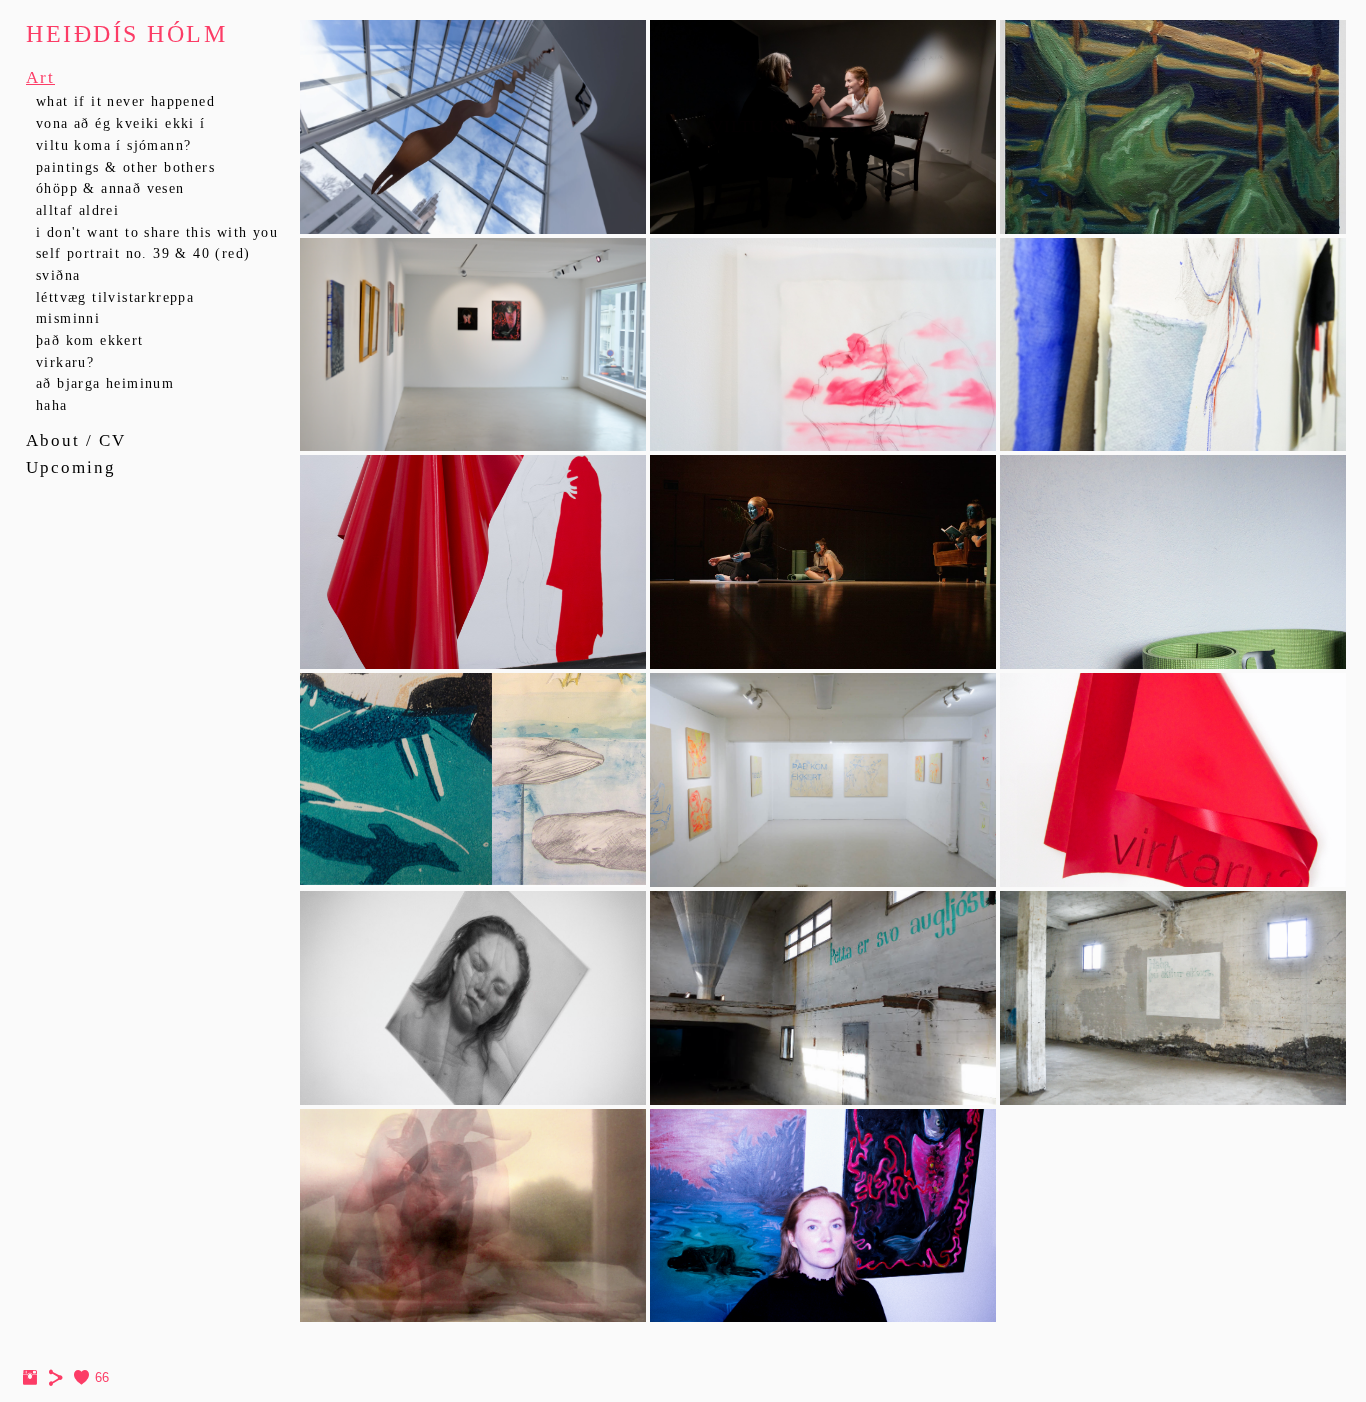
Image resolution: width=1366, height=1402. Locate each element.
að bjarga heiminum (105, 383)
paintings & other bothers (125, 167)
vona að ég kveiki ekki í (121, 123)
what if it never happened (125, 101)
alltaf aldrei (77, 210)
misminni (68, 318)
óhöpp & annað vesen (110, 188)
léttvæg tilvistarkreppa (115, 297)
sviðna (58, 275)
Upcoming (71, 467)
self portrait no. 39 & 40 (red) (143, 253)
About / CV (76, 440)
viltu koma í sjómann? (113, 145)
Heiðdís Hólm (126, 34)
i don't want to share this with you (157, 232)
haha (52, 405)
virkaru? (65, 362)
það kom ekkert (90, 340)
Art (40, 77)
